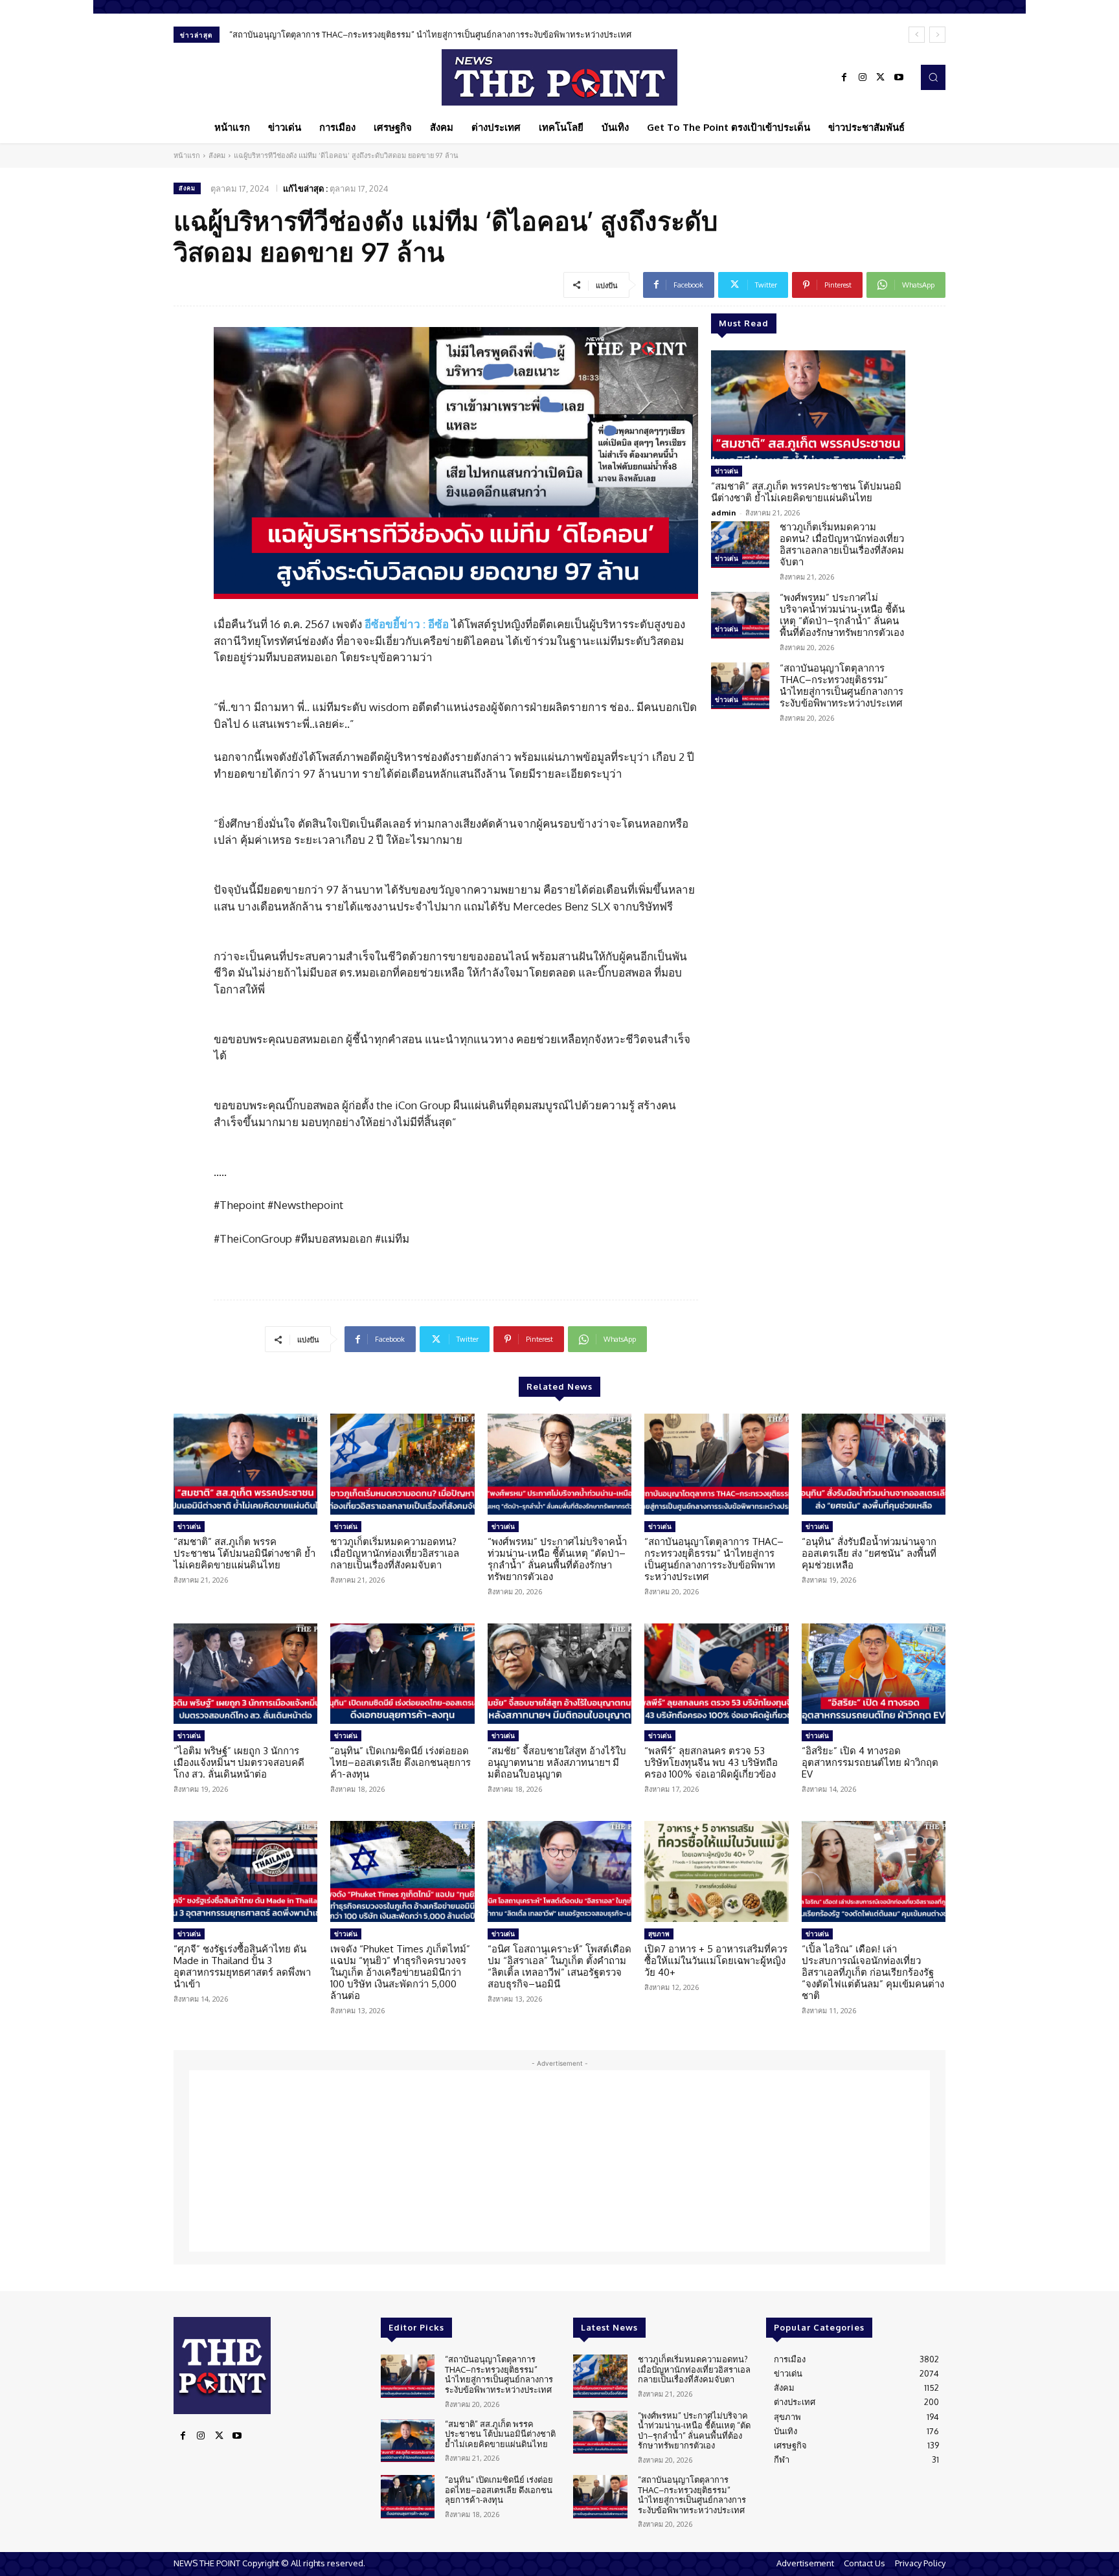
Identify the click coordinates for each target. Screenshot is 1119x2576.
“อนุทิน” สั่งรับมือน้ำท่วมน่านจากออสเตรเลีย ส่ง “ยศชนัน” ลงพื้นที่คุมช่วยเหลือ (869, 1553)
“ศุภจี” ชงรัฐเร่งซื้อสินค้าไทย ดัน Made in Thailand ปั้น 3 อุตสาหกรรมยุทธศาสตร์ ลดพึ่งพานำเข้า (242, 1966)
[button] (933, 77)
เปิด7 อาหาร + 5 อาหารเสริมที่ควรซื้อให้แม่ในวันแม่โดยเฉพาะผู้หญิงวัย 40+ (716, 1960)
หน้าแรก (187, 155)
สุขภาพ (659, 1934)
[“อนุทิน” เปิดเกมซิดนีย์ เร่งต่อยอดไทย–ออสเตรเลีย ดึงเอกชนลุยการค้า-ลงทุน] (402, 1674)
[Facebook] (844, 78)
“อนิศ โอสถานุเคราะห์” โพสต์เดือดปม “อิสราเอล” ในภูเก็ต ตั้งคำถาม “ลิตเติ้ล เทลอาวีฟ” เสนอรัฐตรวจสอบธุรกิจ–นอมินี (559, 1966)
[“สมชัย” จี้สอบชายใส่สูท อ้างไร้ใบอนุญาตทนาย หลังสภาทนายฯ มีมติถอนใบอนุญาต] (559, 1674)
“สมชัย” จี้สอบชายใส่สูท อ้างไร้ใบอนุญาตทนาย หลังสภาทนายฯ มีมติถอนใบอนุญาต (557, 1762)
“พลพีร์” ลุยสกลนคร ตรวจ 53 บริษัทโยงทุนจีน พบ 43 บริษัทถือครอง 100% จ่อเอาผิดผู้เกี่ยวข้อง (711, 1762)
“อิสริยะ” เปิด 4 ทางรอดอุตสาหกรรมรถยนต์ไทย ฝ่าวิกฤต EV (870, 1762)
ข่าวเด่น (727, 471)
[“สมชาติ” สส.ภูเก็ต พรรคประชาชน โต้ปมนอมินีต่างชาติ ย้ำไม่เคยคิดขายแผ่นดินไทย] (808, 405)
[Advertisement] (559, 2161)
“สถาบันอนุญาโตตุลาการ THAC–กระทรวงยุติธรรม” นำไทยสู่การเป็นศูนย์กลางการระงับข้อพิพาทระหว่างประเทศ (430, 34)
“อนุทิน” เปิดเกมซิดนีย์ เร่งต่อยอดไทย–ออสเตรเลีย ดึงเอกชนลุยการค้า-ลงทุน (401, 1762)
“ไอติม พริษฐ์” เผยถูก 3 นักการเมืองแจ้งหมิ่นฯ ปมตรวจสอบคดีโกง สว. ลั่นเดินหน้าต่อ (239, 1762)
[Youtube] (899, 78)
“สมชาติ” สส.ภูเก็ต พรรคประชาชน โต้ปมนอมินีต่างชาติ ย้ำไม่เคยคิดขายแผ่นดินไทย (806, 492)
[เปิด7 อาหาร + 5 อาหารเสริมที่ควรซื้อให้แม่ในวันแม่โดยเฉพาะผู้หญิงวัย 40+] (716, 1871)
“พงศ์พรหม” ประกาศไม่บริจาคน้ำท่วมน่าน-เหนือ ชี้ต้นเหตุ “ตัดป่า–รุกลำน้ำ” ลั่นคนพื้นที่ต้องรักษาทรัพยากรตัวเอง (842, 615)
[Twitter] (881, 78)
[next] (937, 35)
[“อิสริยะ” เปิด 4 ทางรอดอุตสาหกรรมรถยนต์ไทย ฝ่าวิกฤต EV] (874, 1674)
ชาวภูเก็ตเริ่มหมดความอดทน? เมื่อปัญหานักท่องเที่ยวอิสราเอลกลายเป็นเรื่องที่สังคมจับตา (842, 544)
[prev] (917, 35)
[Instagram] (863, 78)
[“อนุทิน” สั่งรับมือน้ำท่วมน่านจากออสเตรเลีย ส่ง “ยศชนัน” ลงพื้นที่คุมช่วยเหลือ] (874, 1464)
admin (724, 513)
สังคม (217, 155)
